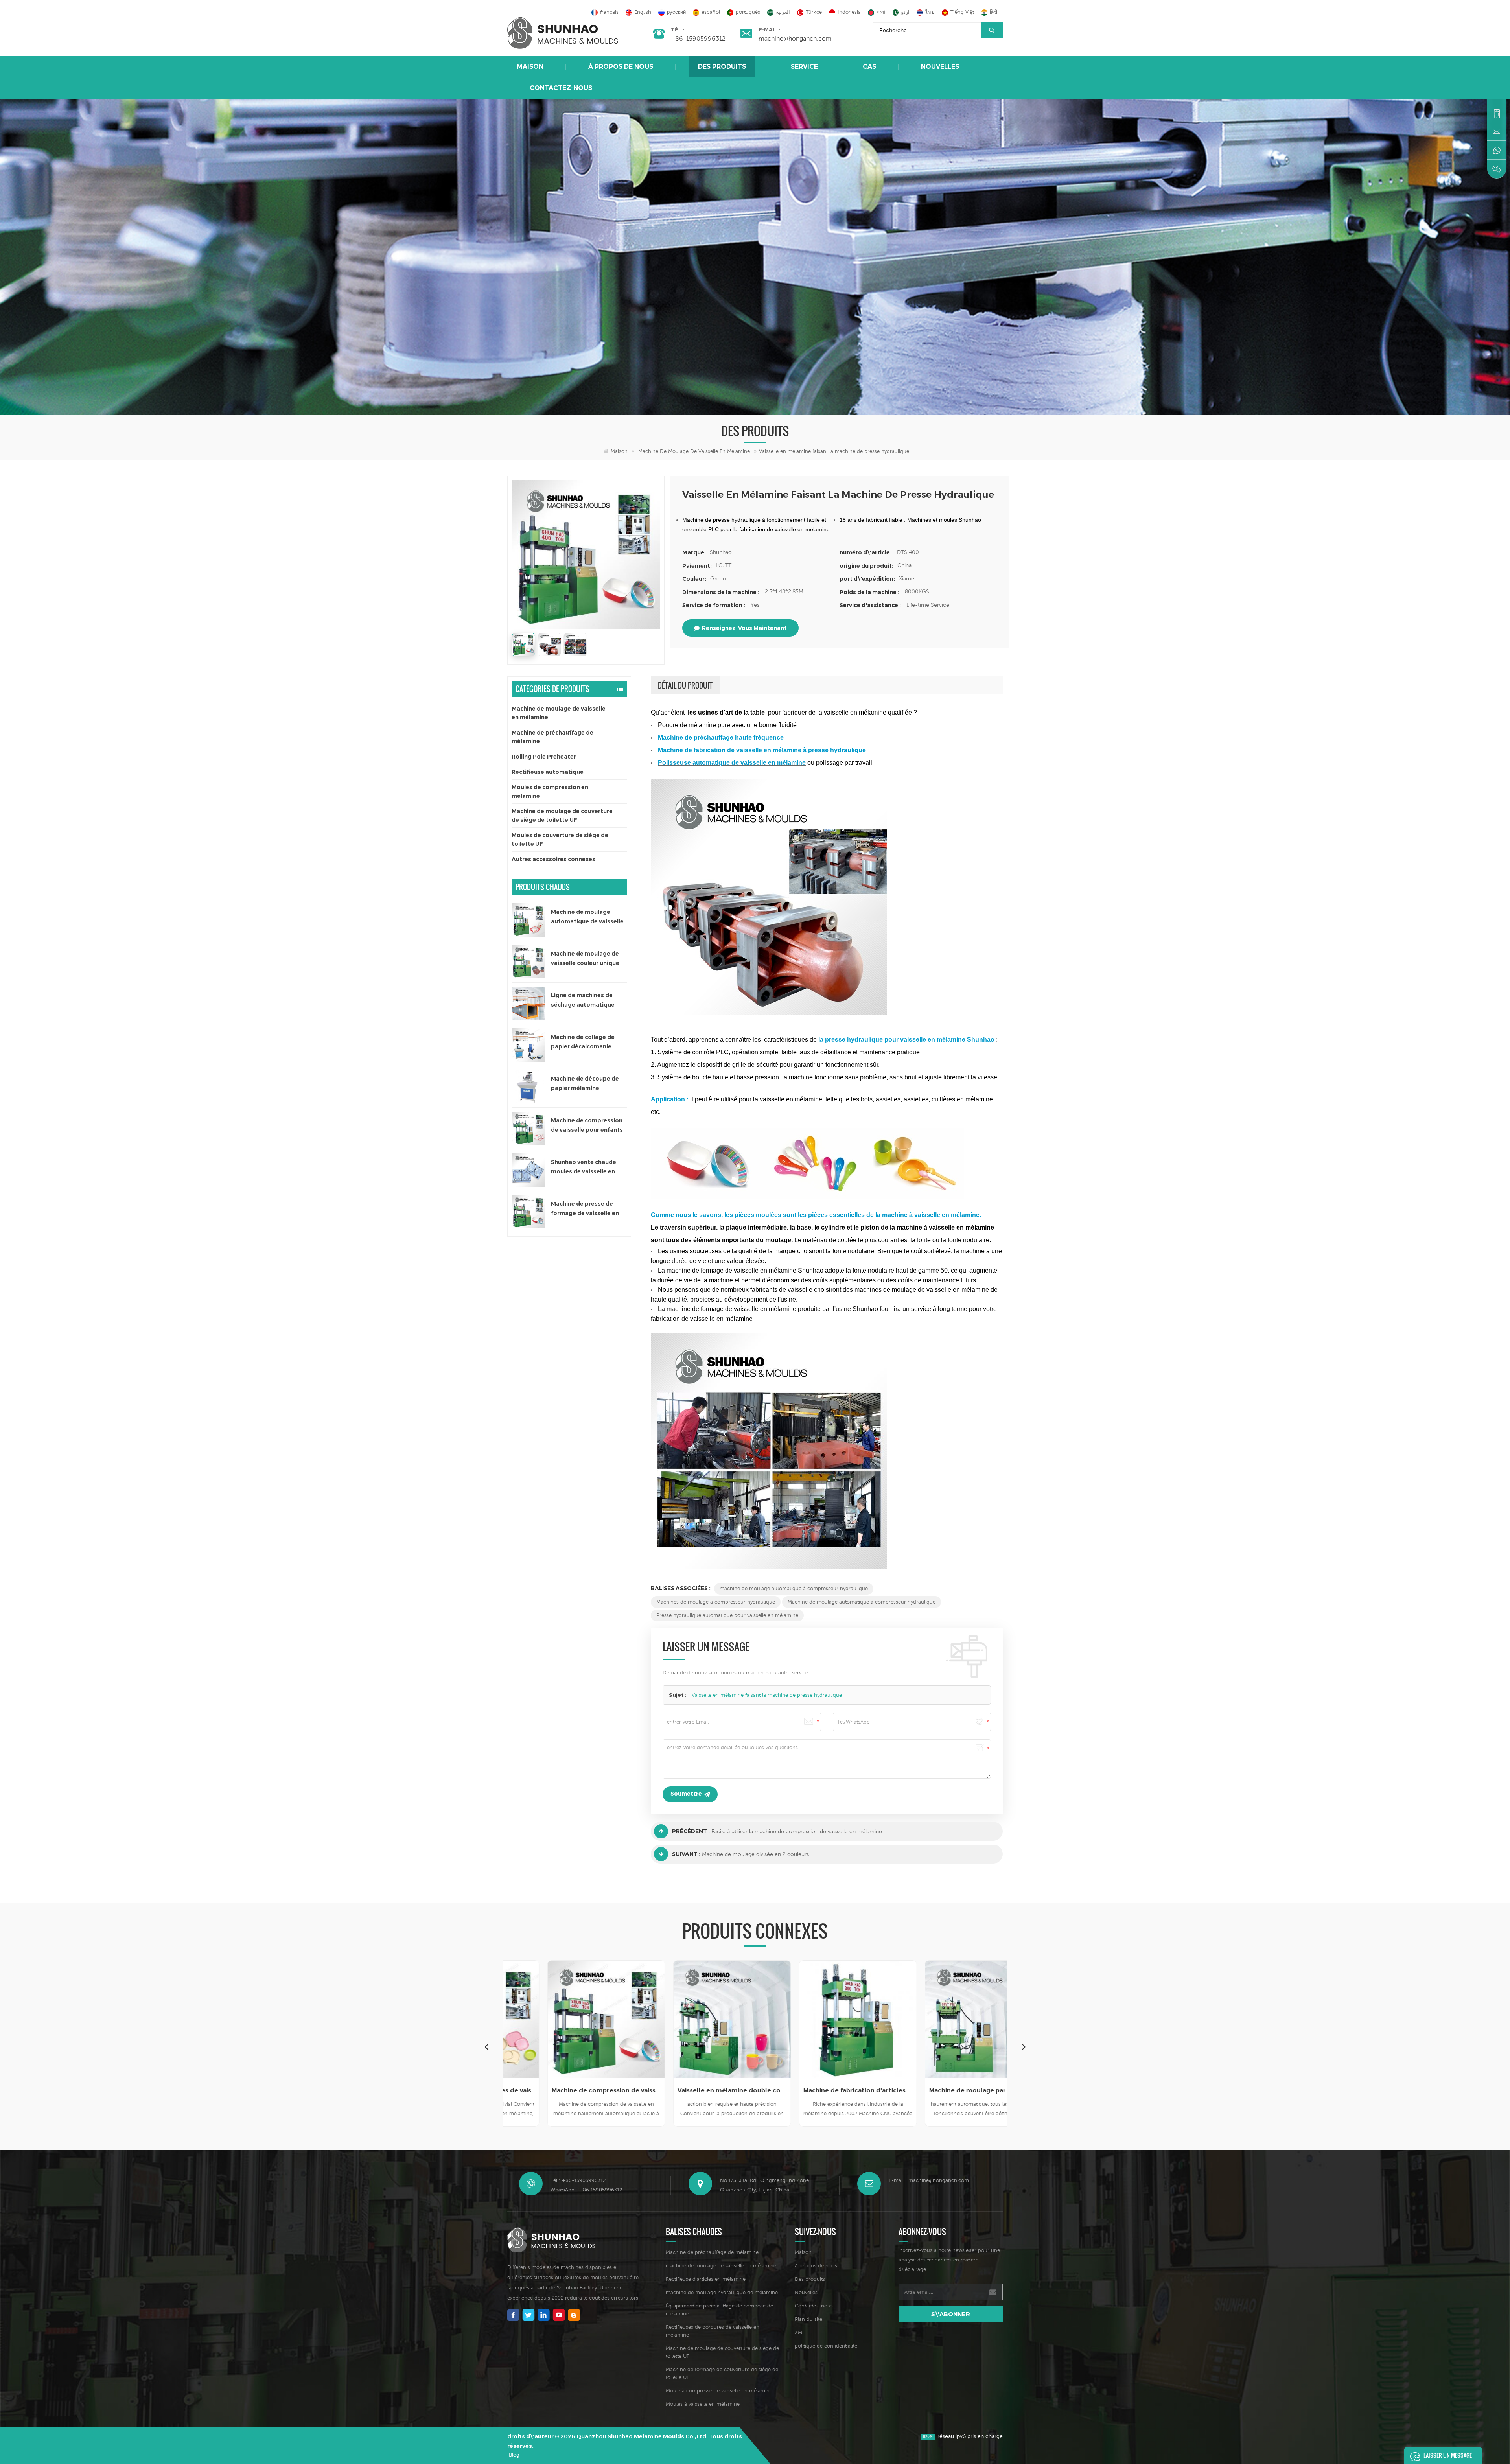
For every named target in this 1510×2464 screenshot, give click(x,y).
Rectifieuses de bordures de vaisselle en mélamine (713, 2331)
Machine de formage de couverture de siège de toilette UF (722, 2373)
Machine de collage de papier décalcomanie (583, 1042)
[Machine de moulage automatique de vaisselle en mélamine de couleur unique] (528, 920)
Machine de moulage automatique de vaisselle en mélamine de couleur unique (587, 917)
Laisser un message (1448, 2455)
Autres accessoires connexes (553, 859)
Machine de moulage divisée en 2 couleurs (755, 1854)
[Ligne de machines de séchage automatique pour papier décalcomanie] (528, 1003)
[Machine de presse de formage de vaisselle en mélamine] (528, 1212)
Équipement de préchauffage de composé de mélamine (719, 2310)
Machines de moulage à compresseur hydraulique (716, 1602)
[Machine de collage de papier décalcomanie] (528, 1045)
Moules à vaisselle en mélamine (703, 2404)
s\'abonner (951, 2314)
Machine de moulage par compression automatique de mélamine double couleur (774, 2090)
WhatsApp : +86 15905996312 (586, 2190)
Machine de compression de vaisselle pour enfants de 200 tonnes (587, 1126)
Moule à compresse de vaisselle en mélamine (719, 2391)
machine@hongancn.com (795, 38)
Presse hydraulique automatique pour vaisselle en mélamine (727, 1615)
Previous (486, 2046)
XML (800, 2332)
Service (804, 67)
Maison (530, 67)
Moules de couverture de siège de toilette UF (560, 840)
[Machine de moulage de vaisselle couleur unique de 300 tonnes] (528, 962)
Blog (514, 2455)
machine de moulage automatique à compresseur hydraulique (794, 1588)
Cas (869, 67)
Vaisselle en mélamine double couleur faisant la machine (523, 2090)
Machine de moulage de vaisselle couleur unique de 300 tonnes (585, 959)
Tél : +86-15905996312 (578, 2180)
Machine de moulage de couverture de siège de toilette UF (562, 816)
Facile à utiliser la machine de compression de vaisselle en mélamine (797, 1831)
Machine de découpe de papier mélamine (585, 1083)
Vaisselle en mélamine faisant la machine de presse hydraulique (767, 1695)
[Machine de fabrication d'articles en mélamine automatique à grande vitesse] (648, 2019)
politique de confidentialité (826, 2346)
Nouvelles (940, 67)
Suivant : (686, 1854)
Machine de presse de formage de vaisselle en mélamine (585, 1209)
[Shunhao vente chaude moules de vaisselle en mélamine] (528, 1170)
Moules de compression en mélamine (550, 792)
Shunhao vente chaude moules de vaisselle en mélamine (584, 1167)
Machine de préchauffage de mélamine (552, 737)
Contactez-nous (561, 88)
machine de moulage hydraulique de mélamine (722, 2292)
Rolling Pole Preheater (544, 757)
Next (1024, 2046)
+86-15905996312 (698, 38)
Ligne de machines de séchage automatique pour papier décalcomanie (589, 1001)
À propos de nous (621, 67)
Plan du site (808, 2319)
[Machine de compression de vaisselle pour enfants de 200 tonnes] (528, 1128)
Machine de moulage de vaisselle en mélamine (694, 451)
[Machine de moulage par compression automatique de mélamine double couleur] (774, 2019)
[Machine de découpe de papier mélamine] (528, 1087)
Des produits (722, 67)
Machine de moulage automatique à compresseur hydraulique (862, 1602)
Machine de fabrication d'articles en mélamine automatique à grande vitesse (648, 2090)
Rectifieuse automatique (548, 772)
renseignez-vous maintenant (744, 628)
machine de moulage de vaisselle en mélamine (721, 2266)
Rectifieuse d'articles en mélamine (706, 2279)
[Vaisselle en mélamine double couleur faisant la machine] (523, 2019)
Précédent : (691, 1831)
